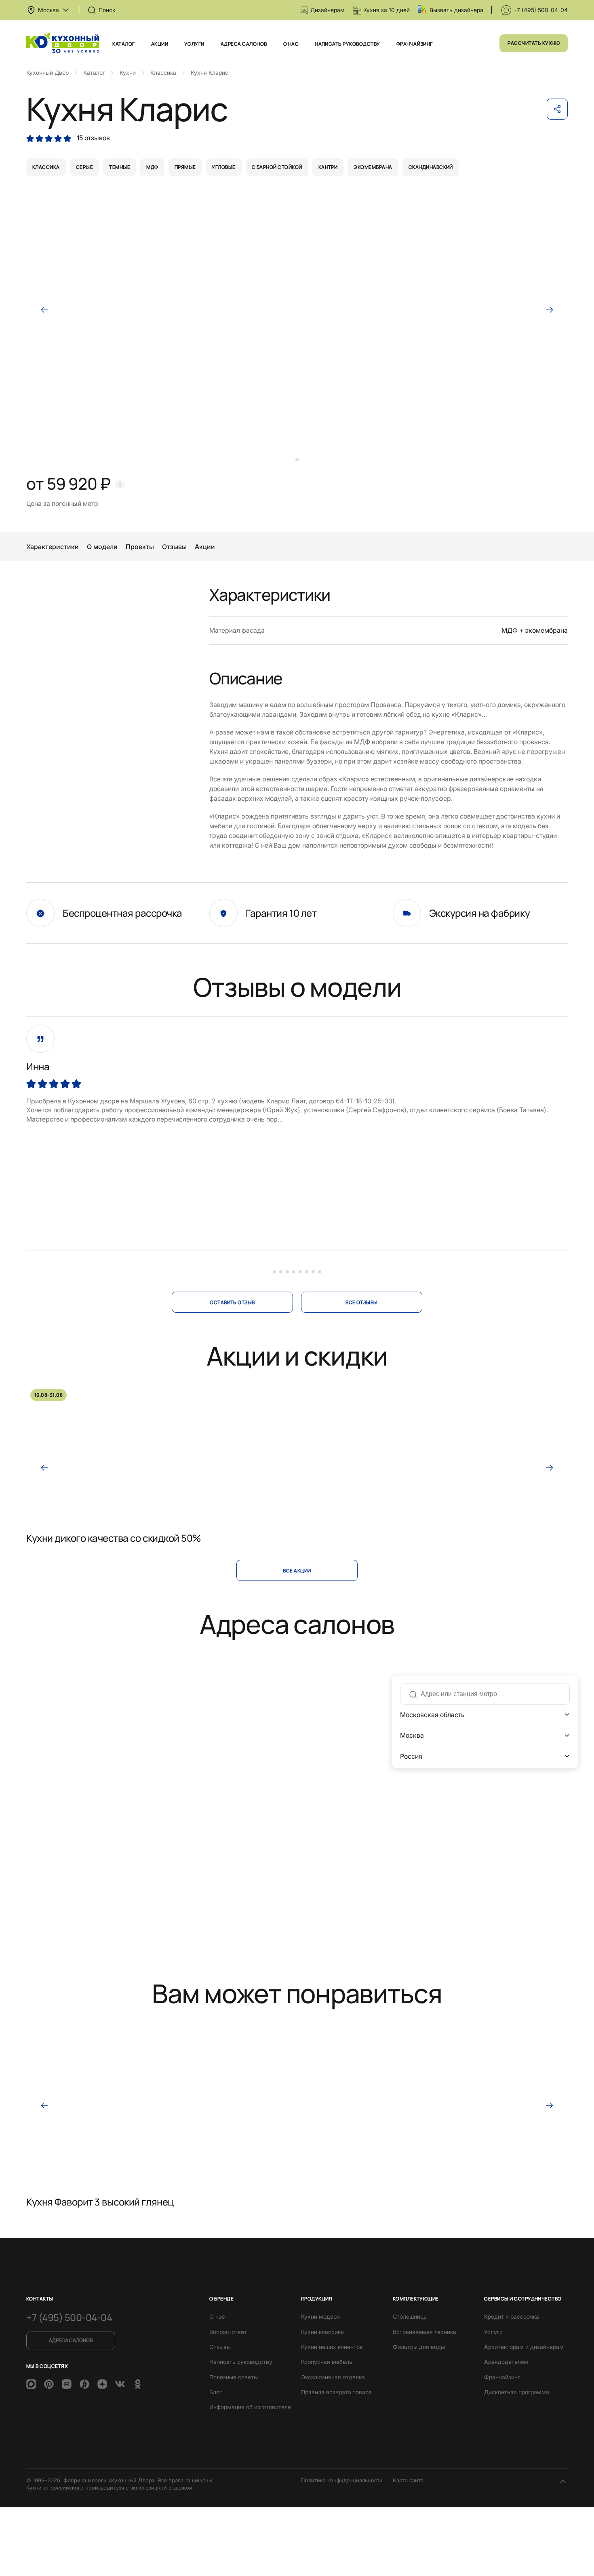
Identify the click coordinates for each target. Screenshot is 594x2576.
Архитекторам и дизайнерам (524, 2347)
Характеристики (53, 547)
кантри (328, 167)
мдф (152, 167)
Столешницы (410, 2316)
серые (84, 167)
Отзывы (174, 547)
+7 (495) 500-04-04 (540, 10)
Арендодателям (506, 2362)
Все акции (297, 1571)
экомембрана (373, 167)
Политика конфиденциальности (342, 2480)
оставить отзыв (232, 1302)
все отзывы (362, 1302)
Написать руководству (348, 44)
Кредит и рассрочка (512, 2316)
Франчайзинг (415, 44)
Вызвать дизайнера (456, 10)
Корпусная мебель (327, 2362)
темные (120, 167)
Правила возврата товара (336, 2392)
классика (46, 167)
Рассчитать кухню (534, 43)
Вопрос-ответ (228, 2332)
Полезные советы (234, 2377)
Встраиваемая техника (424, 2332)
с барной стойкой (277, 167)
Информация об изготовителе (250, 2407)
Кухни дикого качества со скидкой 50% (114, 1538)
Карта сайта (408, 2480)
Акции (160, 44)
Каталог (123, 44)
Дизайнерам (328, 10)
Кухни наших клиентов (332, 2347)
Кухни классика (322, 2332)
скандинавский (431, 167)
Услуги (194, 44)
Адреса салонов (244, 44)
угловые (223, 167)
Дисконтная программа (517, 2392)
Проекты (140, 547)
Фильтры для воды (419, 2347)
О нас (291, 44)
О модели (102, 547)
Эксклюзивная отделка (333, 2377)
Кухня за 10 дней (387, 10)
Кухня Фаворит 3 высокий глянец (100, 2202)
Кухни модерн (320, 2316)
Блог (216, 2392)
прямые (185, 167)
